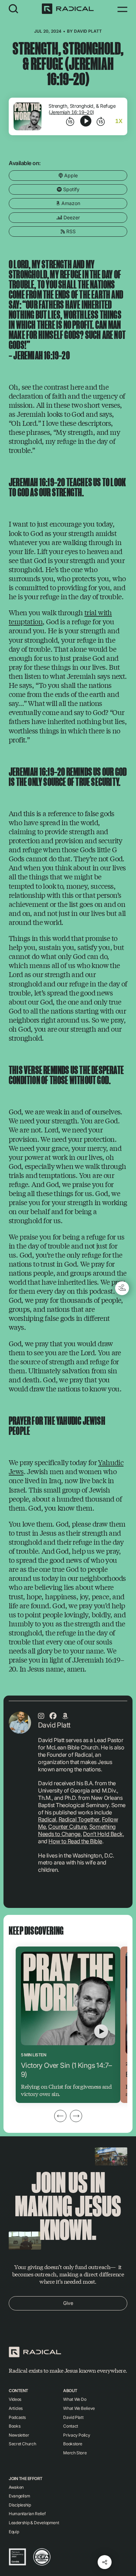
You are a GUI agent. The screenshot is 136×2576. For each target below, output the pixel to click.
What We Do (75, 2399)
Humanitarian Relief (27, 2514)
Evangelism (19, 2496)
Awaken (16, 2487)
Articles (16, 2408)
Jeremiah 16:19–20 (71, 112)
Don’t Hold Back (103, 1834)
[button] (14, 9)
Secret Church (22, 2444)
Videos (15, 2399)
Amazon (70, 203)
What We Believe (79, 2408)
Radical (47, 1819)
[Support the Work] (122, 1288)
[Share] (105, 2562)
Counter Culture (67, 1827)
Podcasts (17, 2417)
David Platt (88, 31)
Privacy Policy (77, 2435)
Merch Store (75, 2453)
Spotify (71, 189)
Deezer (71, 217)
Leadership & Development (34, 2523)
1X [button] (119, 121)
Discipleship (20, 2505)
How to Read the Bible (75, 1841)
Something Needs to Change (77, 1830)
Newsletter (19, 2435)
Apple (70, 175)
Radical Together (79, 1819)
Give (68, 2303)
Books (14, 2426)
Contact (70, 2426)
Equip (14, 2532)
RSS (70, 231)
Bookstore (73, 2444)
